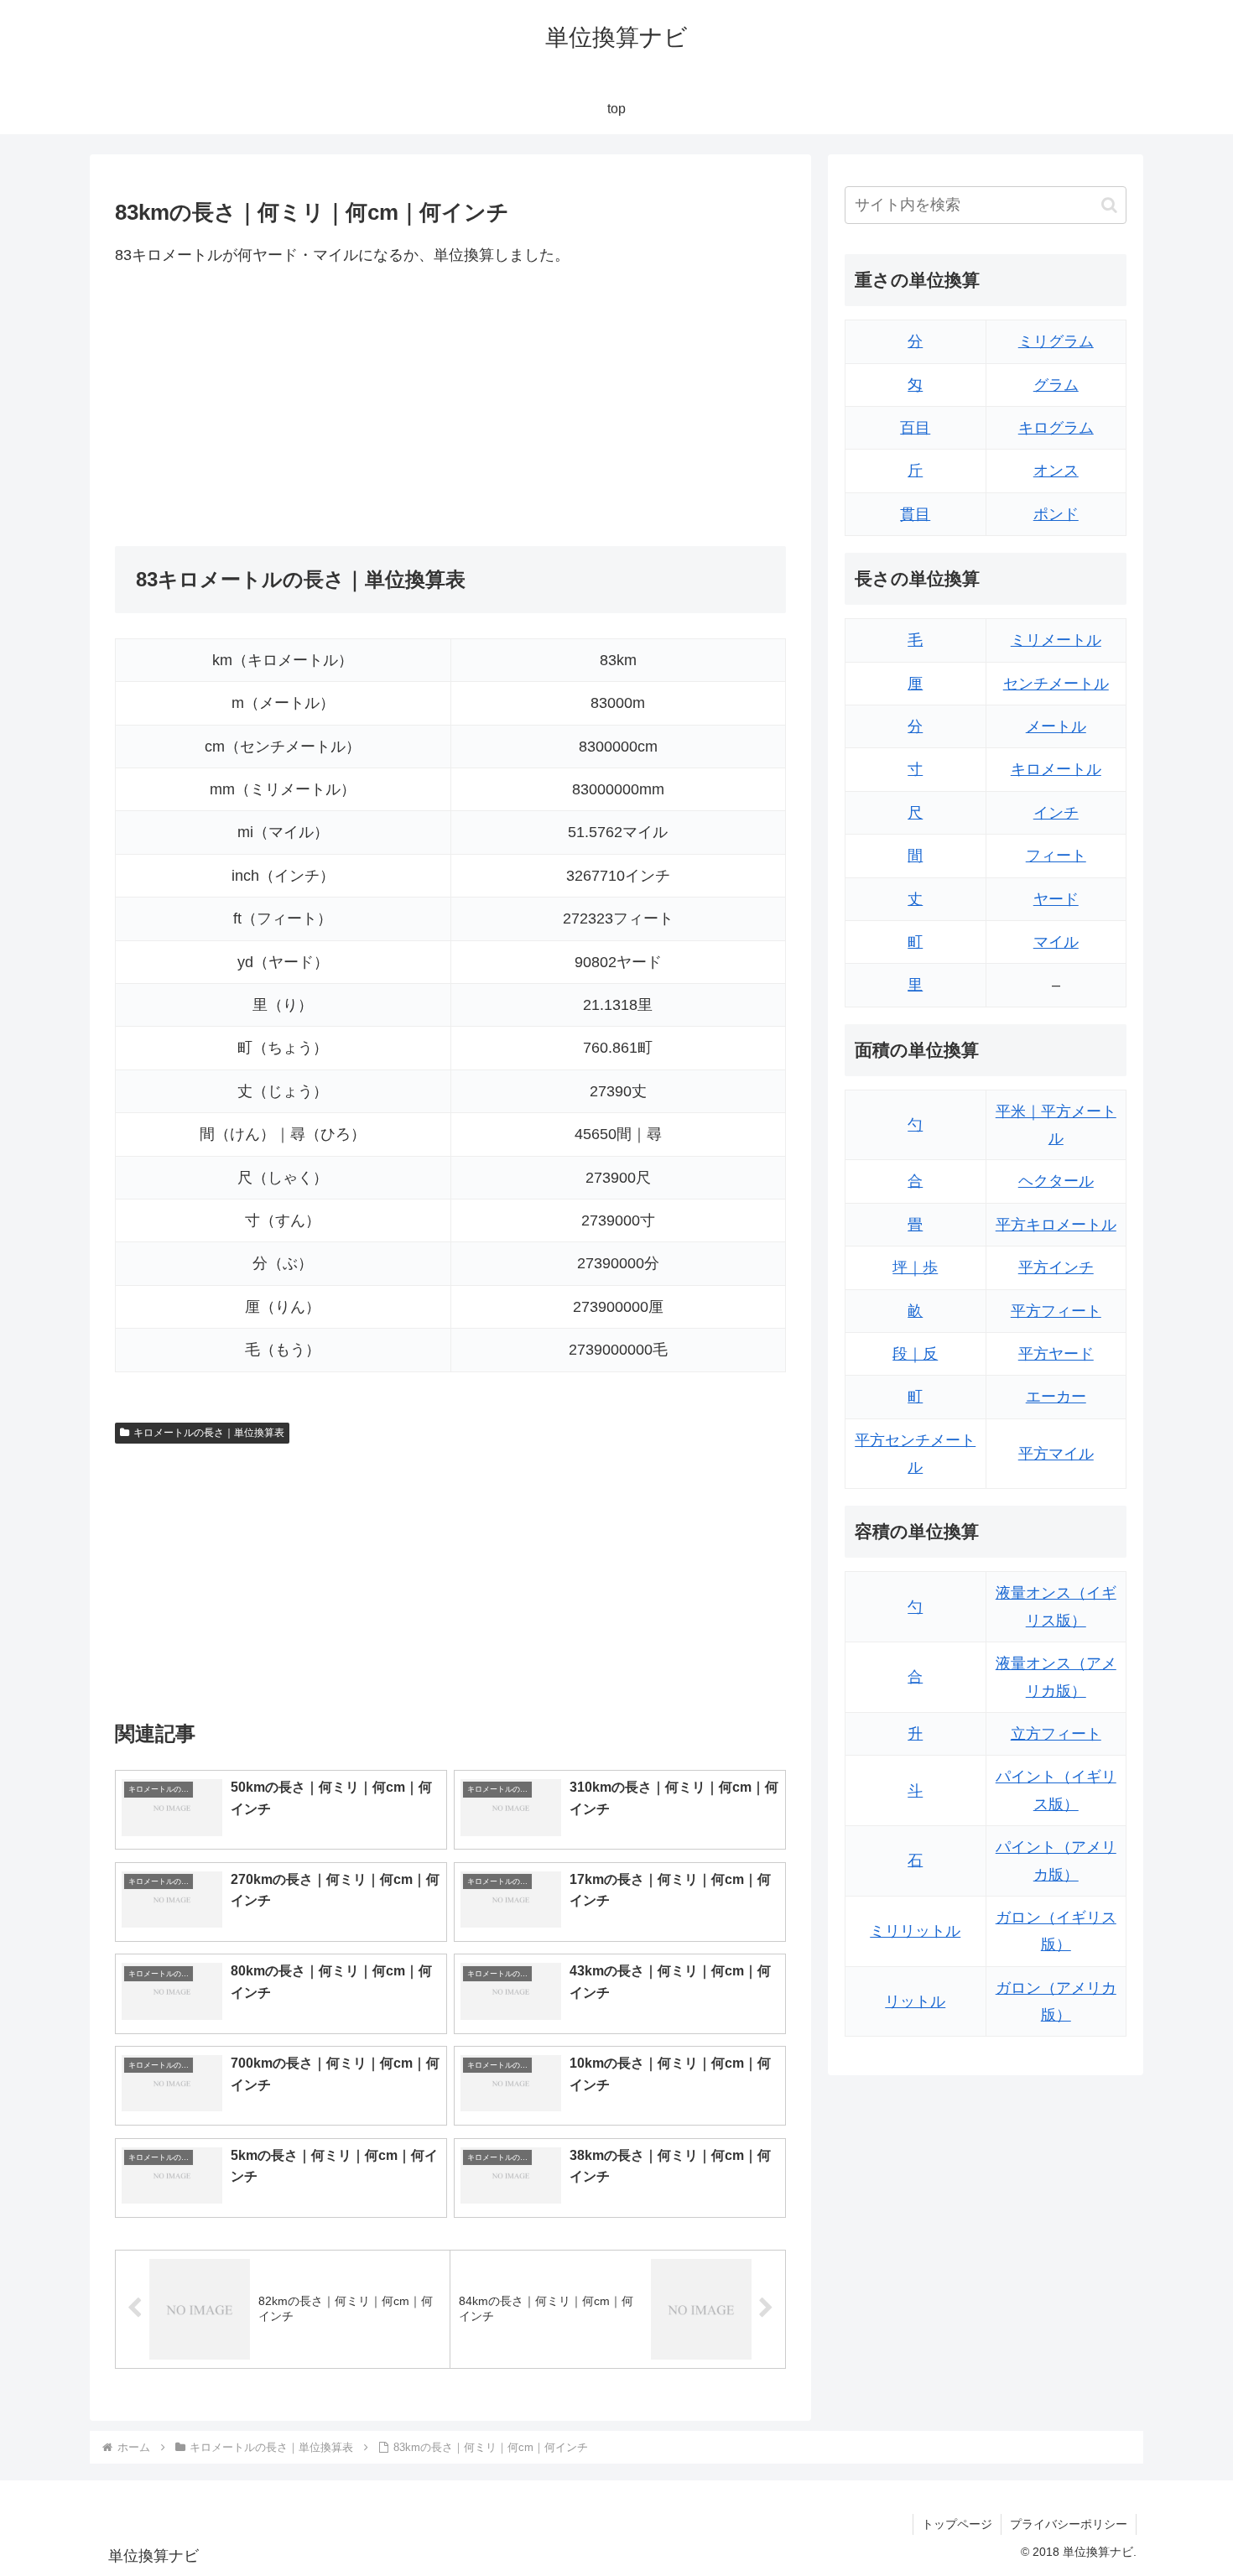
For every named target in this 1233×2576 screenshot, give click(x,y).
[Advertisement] (283, 407)
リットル (915, 2001)
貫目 (915, 514)
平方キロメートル (1056, 1225)
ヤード (1056, 899)
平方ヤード (1056, 1354)
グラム (1056, 385)
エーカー (1056, 1397)
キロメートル (1056, 769)
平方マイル (1056, 1454)
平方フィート (1056, 1311)
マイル (1056, 942)
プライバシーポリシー (1069, 2524)
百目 (915, 428)
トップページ (957, 2524)
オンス (1056, 471)
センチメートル (1056, 684)
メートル (1056, 726)
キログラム (1056, 428)
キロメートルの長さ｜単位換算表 (209, 1433)
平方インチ (1056, 1267)
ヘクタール (1056, 1181)
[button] (1109, 205)
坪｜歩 (915, 1267)
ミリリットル (915, 1931)
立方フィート (1056, 1734)
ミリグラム (1056, 341)
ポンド (1056, 514)
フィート (1056, 856)
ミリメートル (1056, 640)
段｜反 (915, 1354)
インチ (1056, 813)
